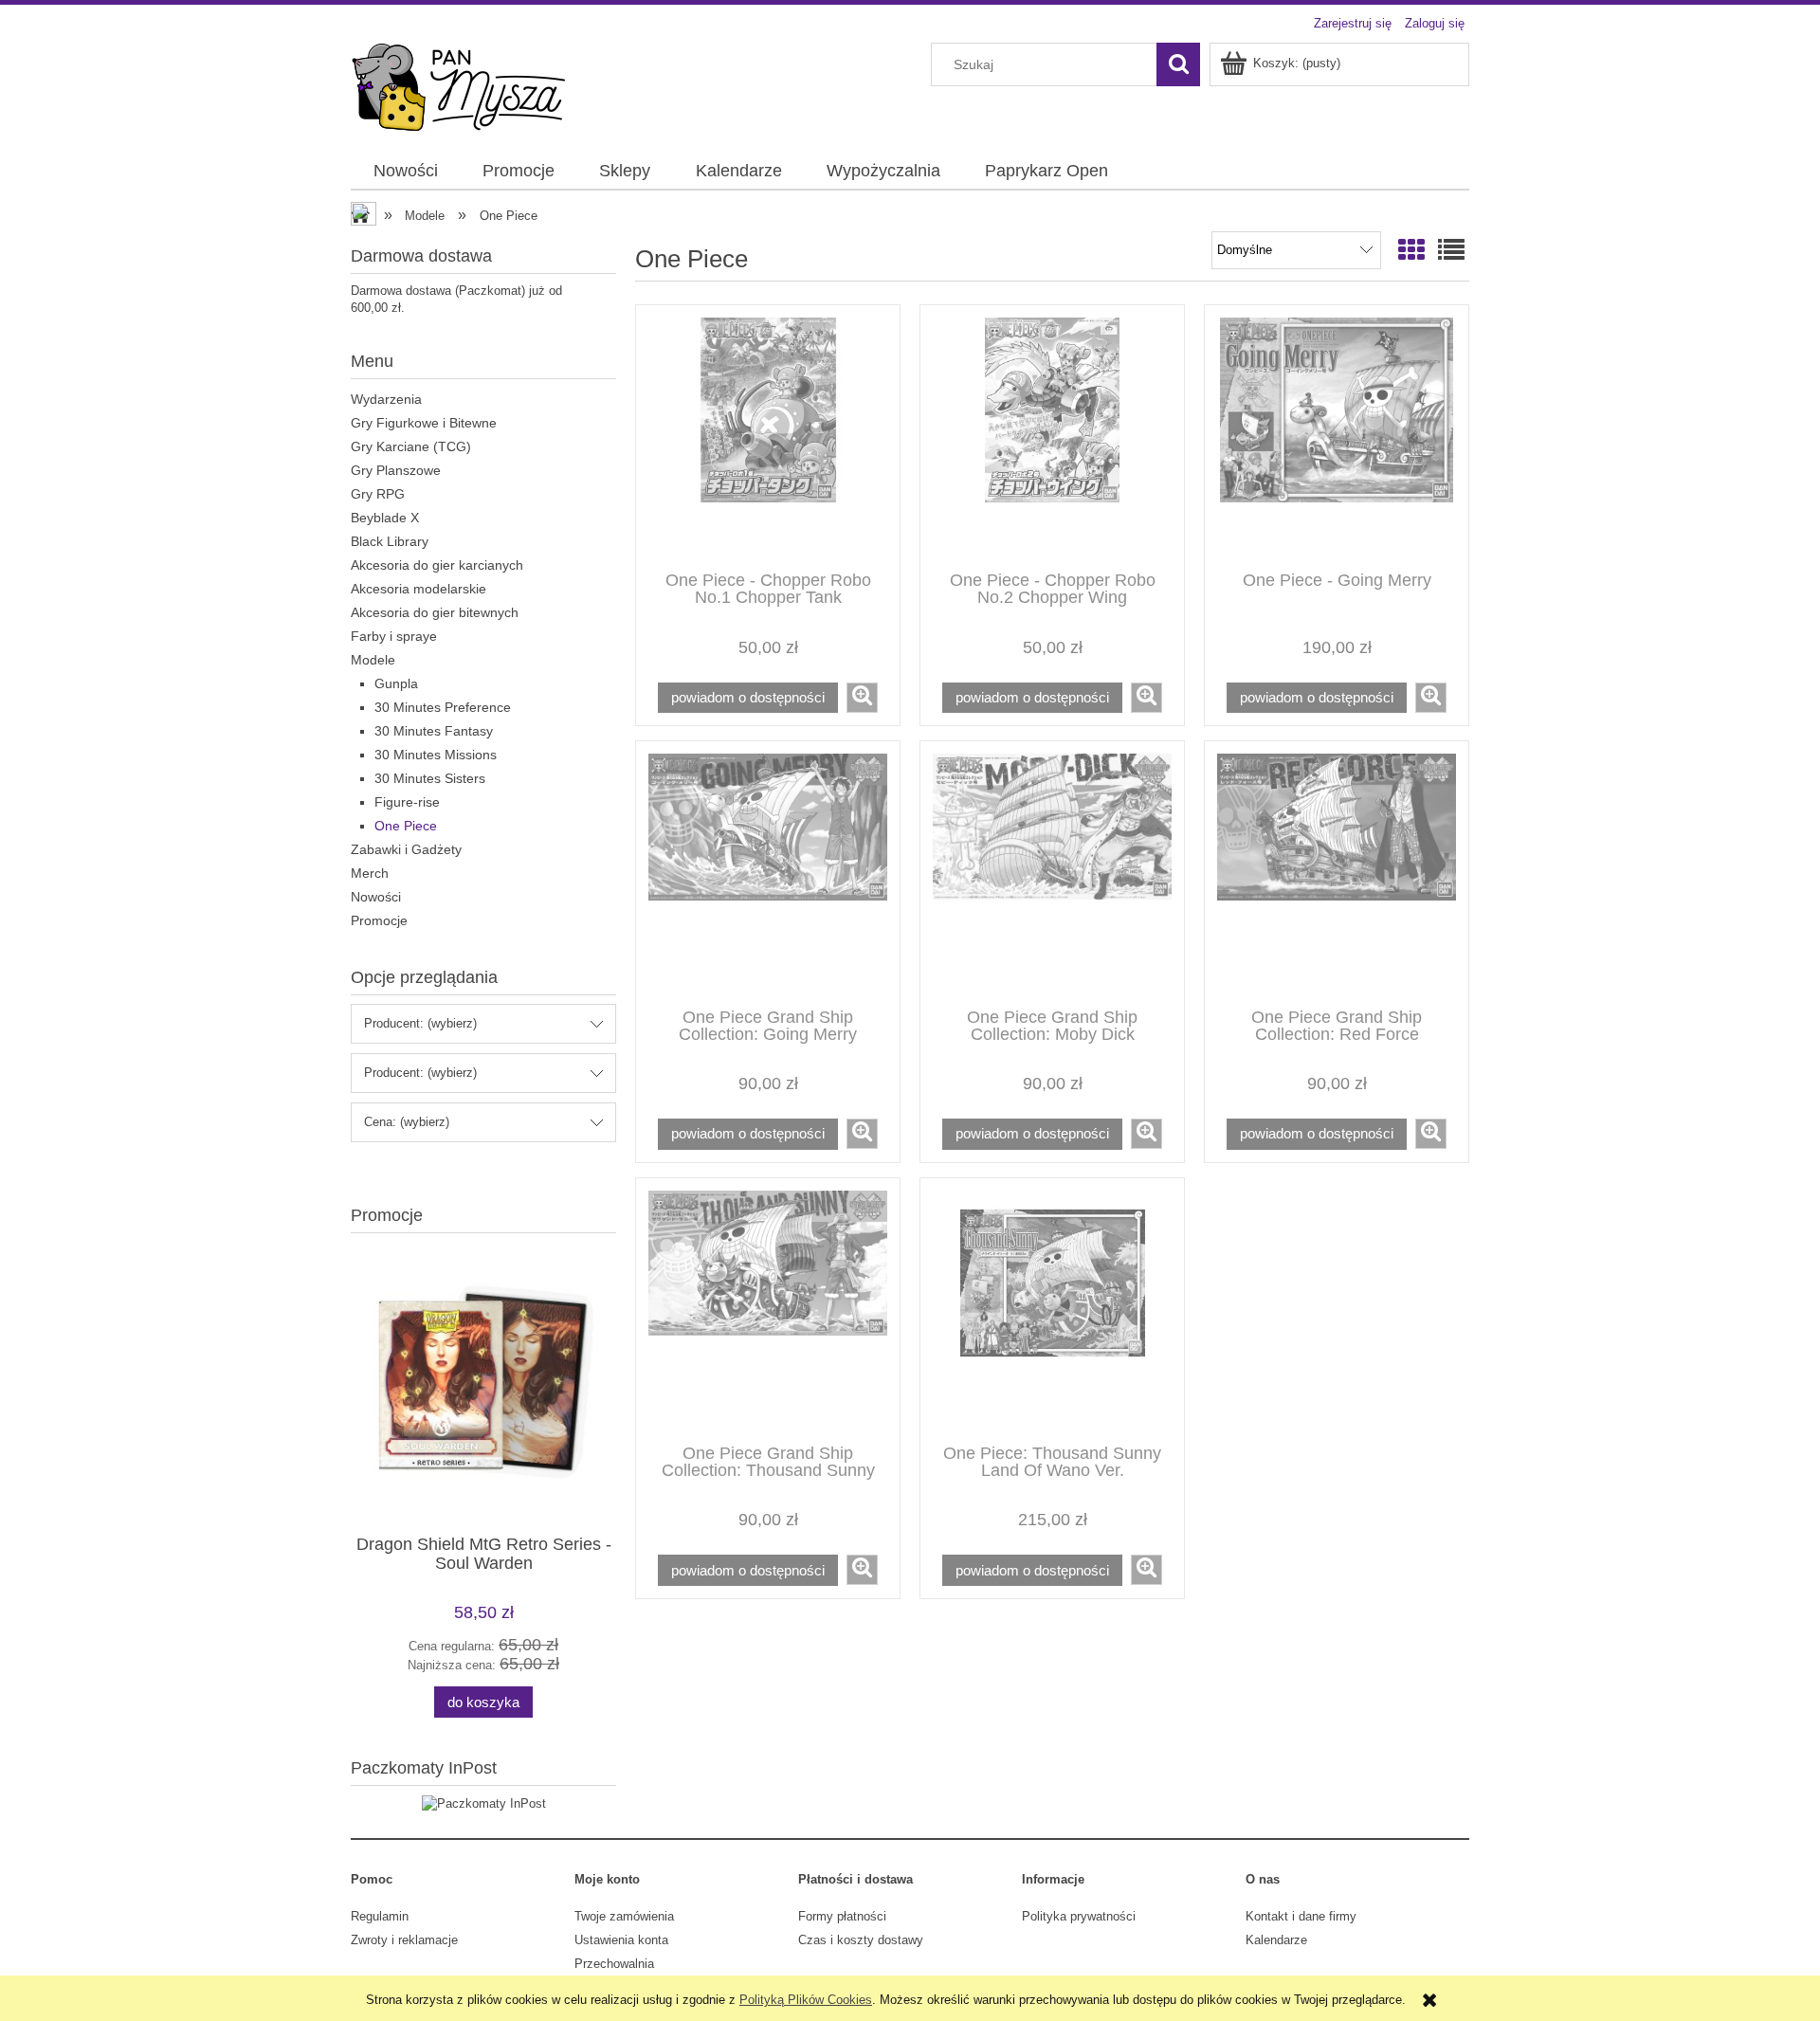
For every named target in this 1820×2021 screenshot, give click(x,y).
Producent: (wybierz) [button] (420, 1023)
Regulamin (380, 1916)
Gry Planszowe (396, 470)
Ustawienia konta (621, 1940)
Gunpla (396, 683)
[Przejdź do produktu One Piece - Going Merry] (1337, 436)
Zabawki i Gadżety (406, 849)
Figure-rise (407, 802)
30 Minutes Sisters (430, 778)
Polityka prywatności (1079, 1916)
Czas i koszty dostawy (861, 1940)
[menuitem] (405, 172)
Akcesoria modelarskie (419, 589)
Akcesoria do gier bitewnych (435, 612)
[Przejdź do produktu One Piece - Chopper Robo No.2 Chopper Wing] (1052, 436)
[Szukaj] (1178, 64)
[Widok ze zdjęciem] (1411, 251)
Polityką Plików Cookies (806, 2000)
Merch (370, 873)
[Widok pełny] (1451, 251)
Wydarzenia (386, 399)
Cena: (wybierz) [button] (407, 1122)
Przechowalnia (614, 1964)
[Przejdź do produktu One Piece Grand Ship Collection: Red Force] (1337, 872)
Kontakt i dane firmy (1301, 1916)
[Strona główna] (458, 85)
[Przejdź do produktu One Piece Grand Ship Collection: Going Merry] (768, 872)
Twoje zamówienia (624, 1916)
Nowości (376, 897)
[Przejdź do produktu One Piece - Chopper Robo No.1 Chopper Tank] (768, 436)
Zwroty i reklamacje (404, 1940)
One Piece (406, 826)
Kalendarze (1276, 1940)
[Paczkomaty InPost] (484, 1803)
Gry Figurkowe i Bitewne (424, 423)
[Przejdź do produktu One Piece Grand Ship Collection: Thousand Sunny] (768, 1309)
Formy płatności (842, 1916)
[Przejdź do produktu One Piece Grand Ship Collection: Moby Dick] (1052, 872)
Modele (373, 660)
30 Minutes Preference (443, 707)
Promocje (379, 920)
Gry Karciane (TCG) (411, 446)
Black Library (390, 541)
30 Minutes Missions (436, 755)
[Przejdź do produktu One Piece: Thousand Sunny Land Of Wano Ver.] (1052, 1309)
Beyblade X (385, 518)
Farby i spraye (394, 636)
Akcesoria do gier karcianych (437, 565)
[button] (862, 698)
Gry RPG (378, 494)
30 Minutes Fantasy (434, 731)
